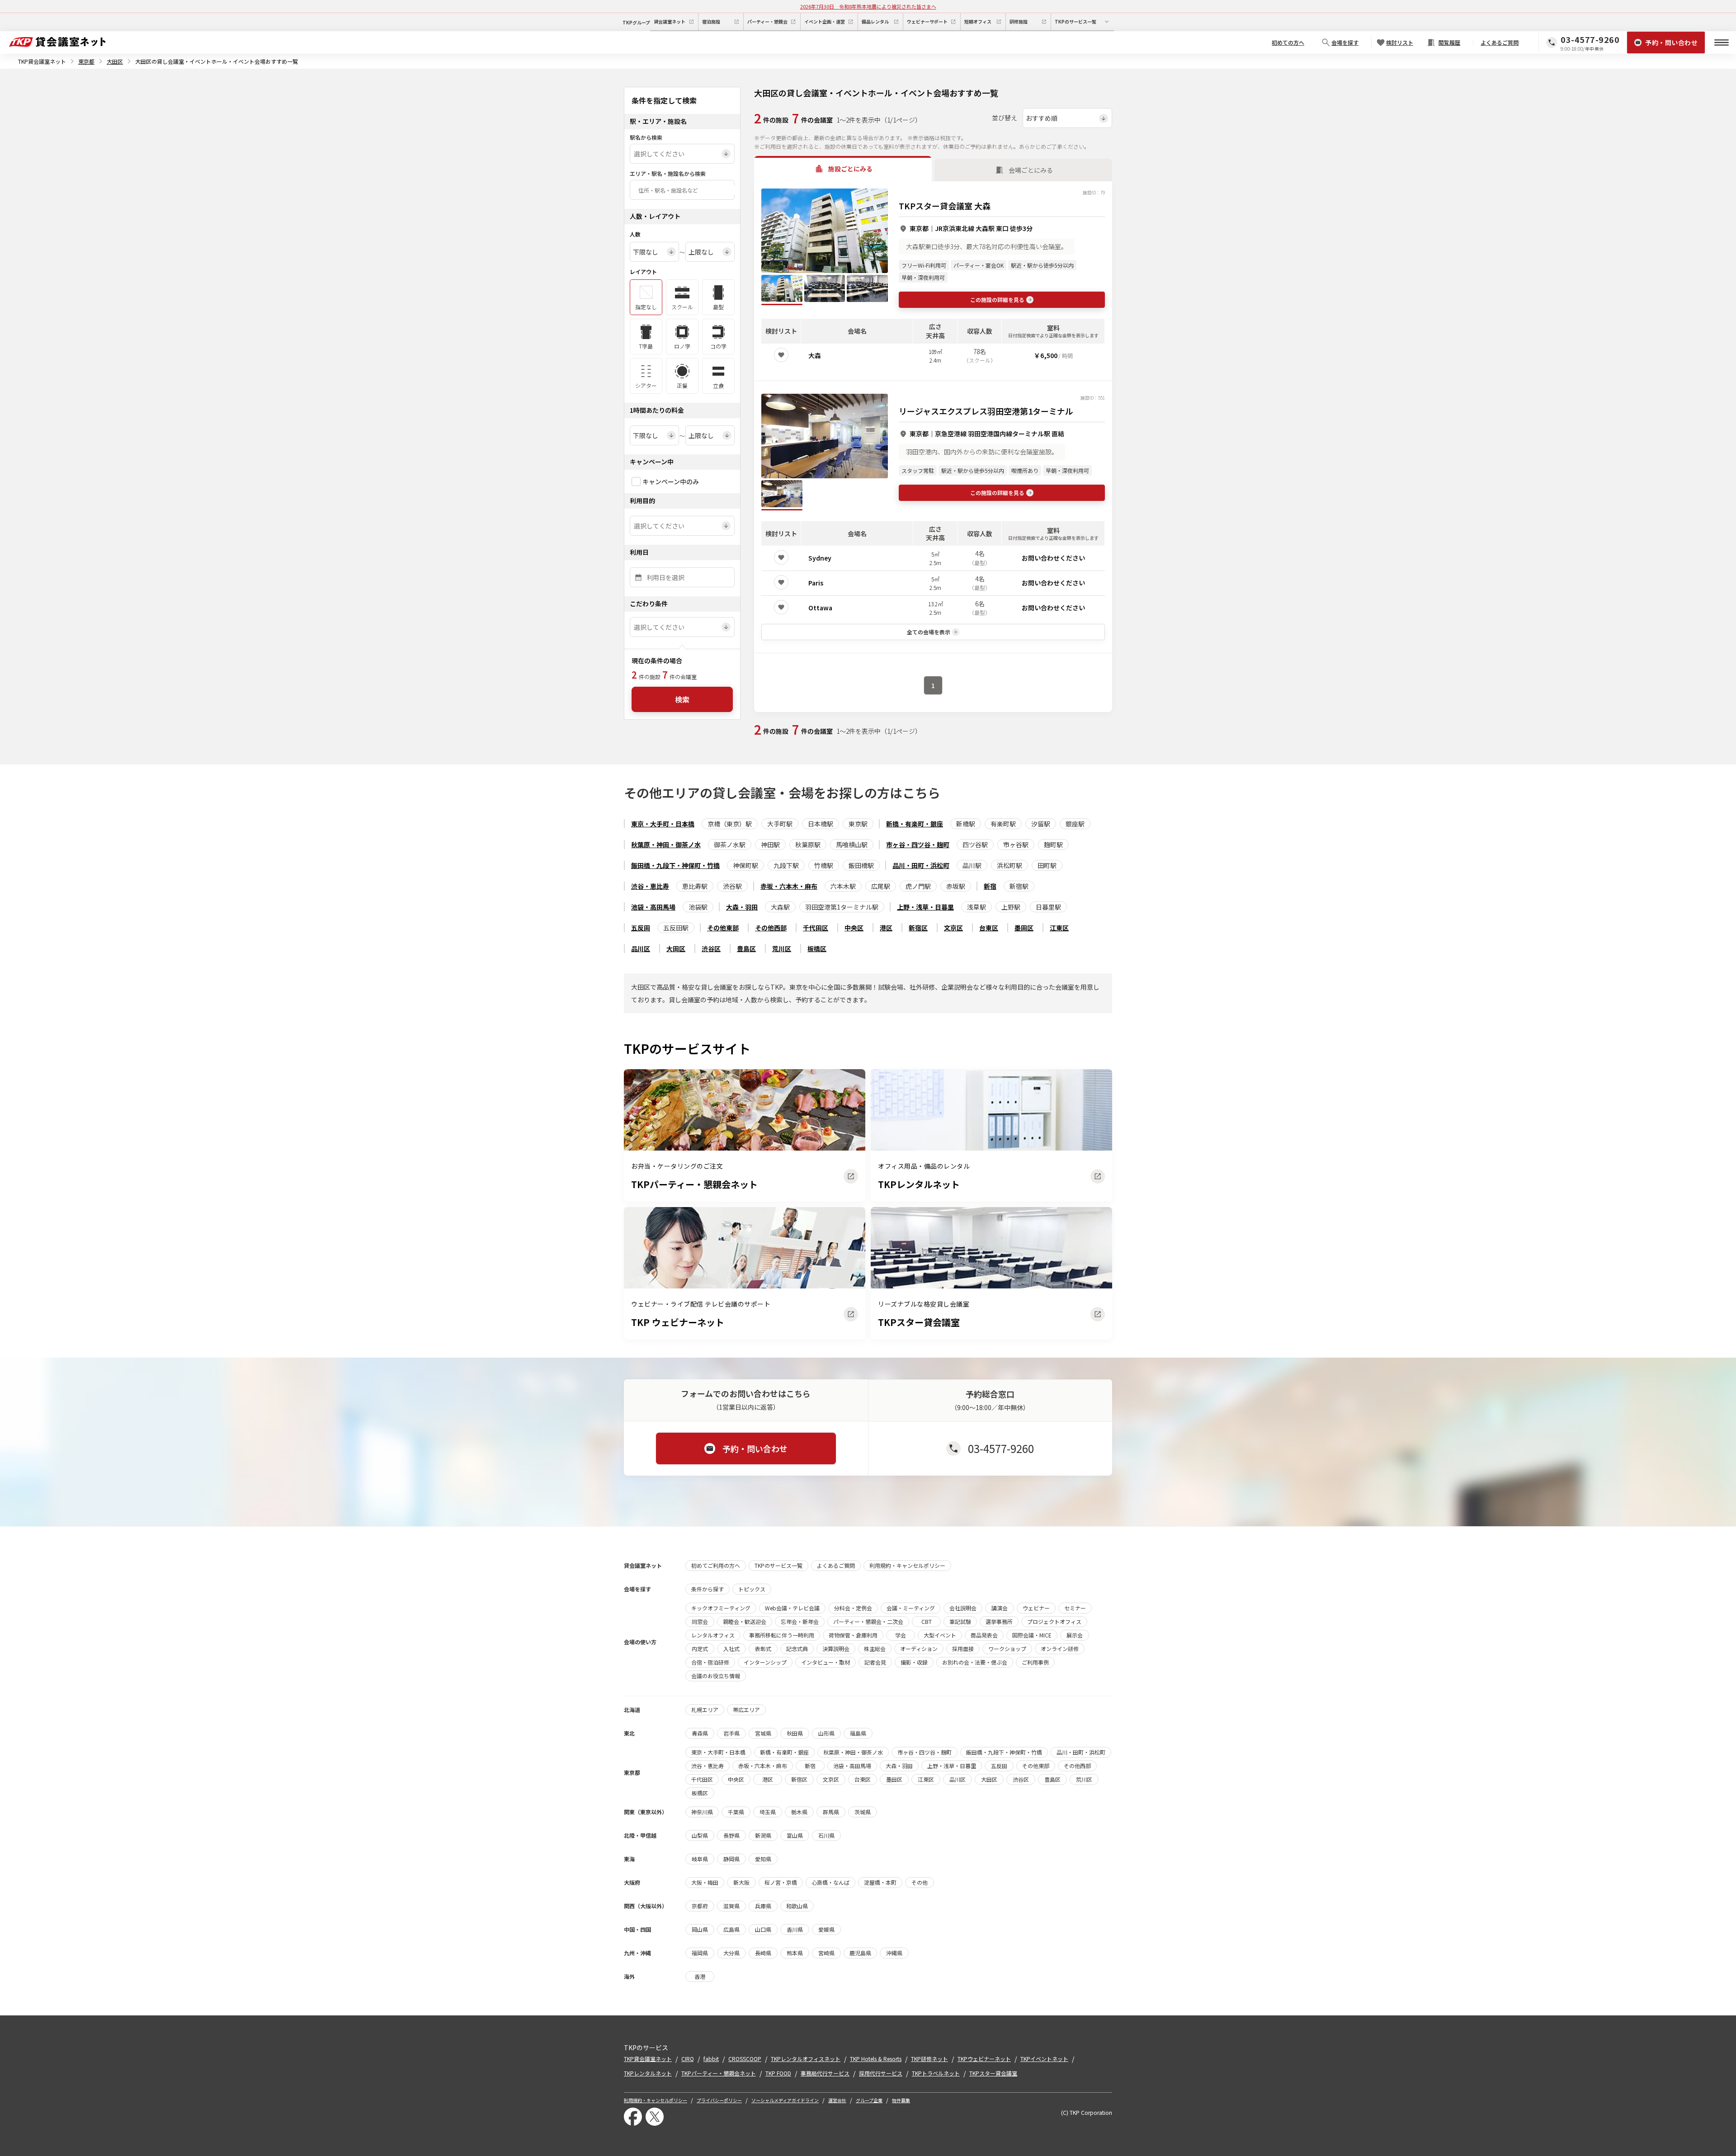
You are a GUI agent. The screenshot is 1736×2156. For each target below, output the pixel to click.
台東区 (989, 928)
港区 (886, 928)
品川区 (641, 948)
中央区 (854, 928)
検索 (682, 699)
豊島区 (746, 948)
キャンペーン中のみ (671, 481)
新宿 (990, 886)
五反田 (641, 928)
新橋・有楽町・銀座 (915, 824)
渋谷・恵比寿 (650, 886)
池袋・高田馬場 (653, 907)
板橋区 (817, 948)
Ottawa (820, 608)
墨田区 (1024, 928)
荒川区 (782, 948)
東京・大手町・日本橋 (663, 824)
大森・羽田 (742, 907)
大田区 (115, 61)
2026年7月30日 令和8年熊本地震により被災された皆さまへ (868, 6)
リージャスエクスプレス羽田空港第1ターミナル (986, 411)
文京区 (953, 928)
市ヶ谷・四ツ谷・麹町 (918, 844)
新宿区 (918, 928)
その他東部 (723, 928)
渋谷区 (711, 948)
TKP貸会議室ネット (42, 61)
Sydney (820, 558)
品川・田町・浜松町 (921, 865)
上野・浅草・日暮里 (925, 907)
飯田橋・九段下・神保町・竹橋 (675, 865)
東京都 (86, 61)
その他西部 (771, 928)
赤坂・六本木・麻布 (789, 886)
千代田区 (816, 928)
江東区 (1059, 928)
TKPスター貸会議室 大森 (945, 206)
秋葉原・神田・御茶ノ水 (666, 844)
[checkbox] (636, 481)
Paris (816, 583)
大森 (815, 355)
